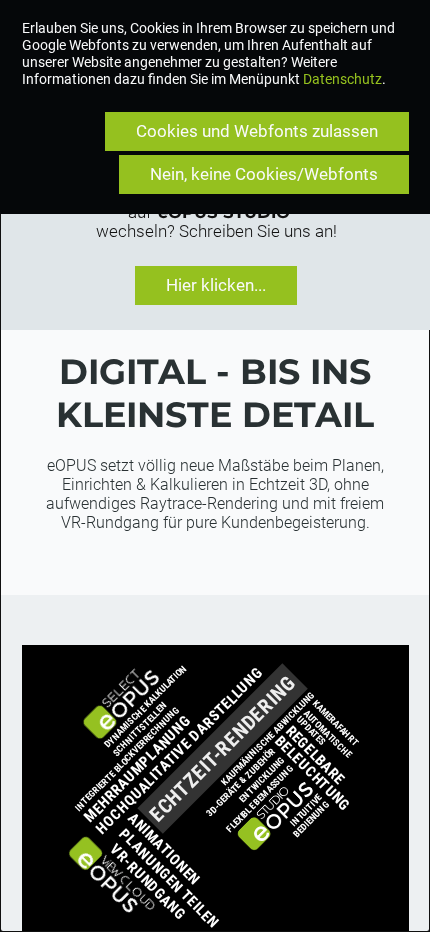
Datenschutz (342, 79)
